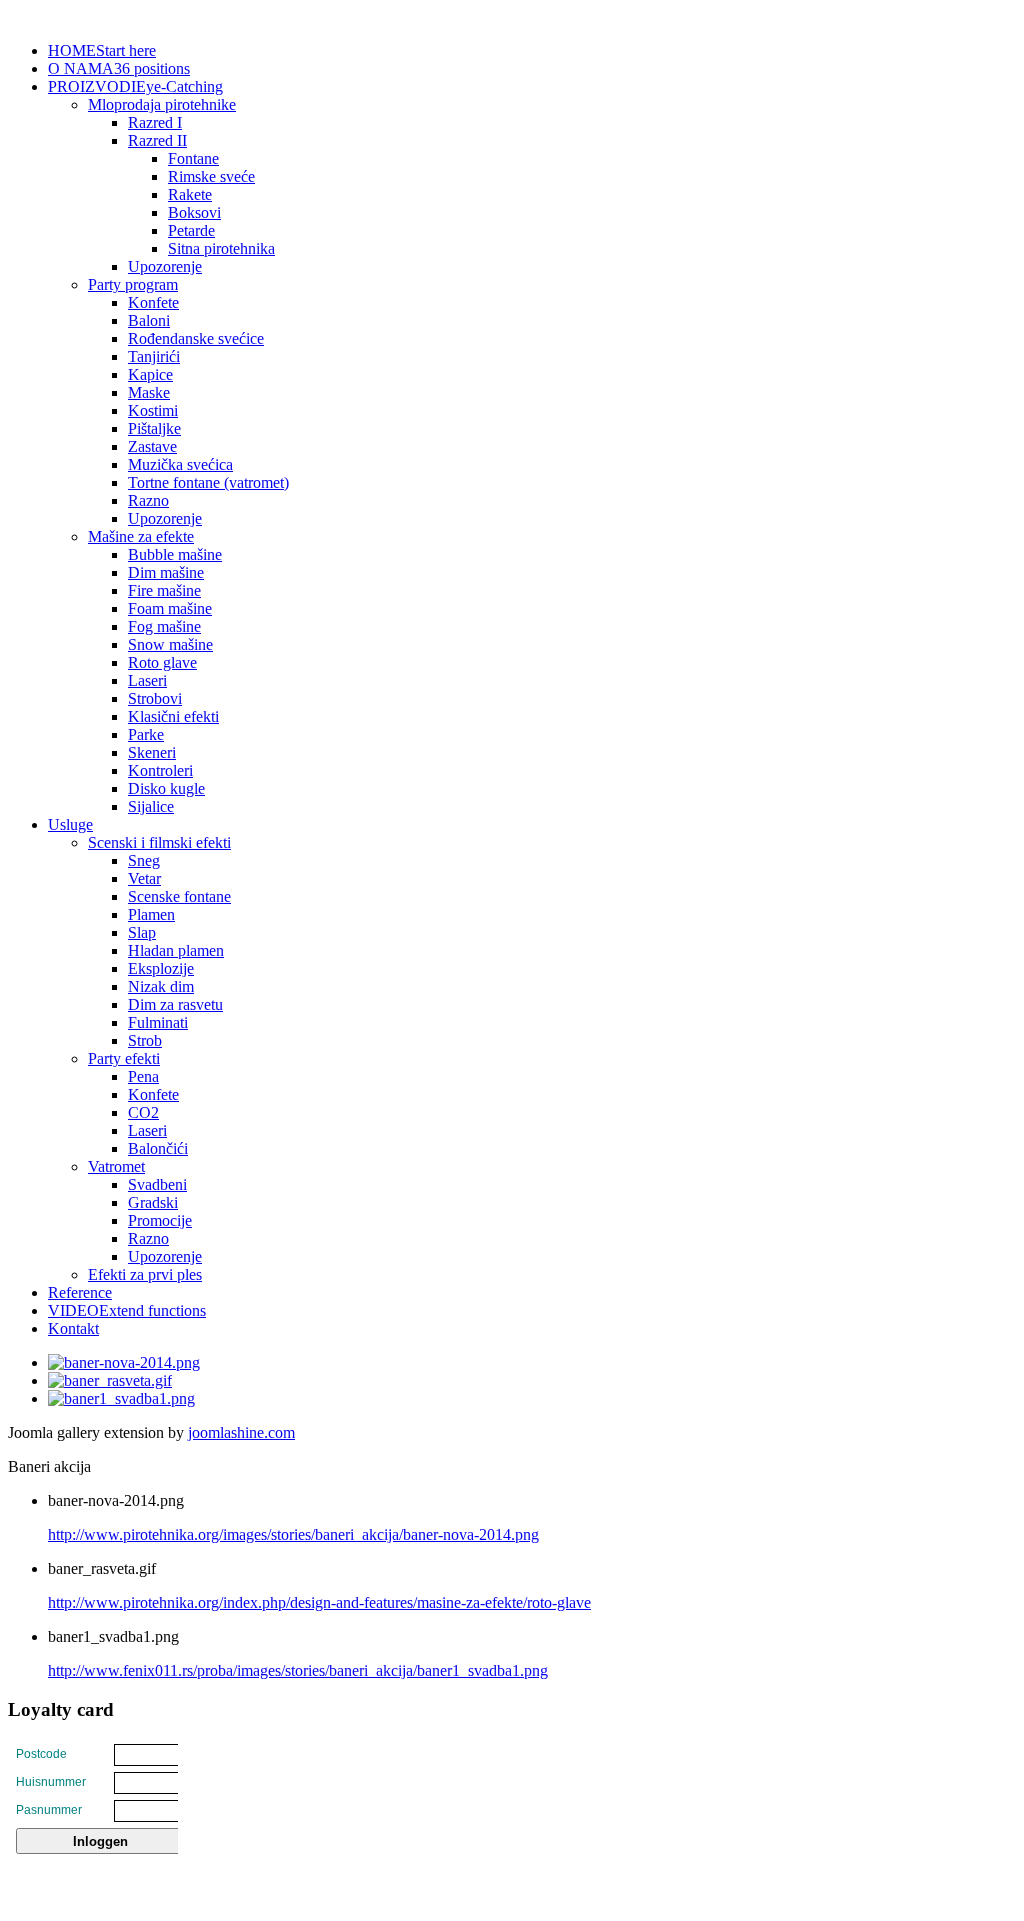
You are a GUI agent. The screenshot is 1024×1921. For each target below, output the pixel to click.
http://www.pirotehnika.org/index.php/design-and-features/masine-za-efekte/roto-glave (319, 1602)
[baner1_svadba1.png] (121, 1398)
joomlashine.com (241, 1432)
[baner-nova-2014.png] (124, 1362)
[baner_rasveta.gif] (110, 1380)
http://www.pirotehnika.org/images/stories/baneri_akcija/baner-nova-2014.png (293, 1534)
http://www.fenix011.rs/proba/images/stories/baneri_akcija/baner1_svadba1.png (298, 1670)
